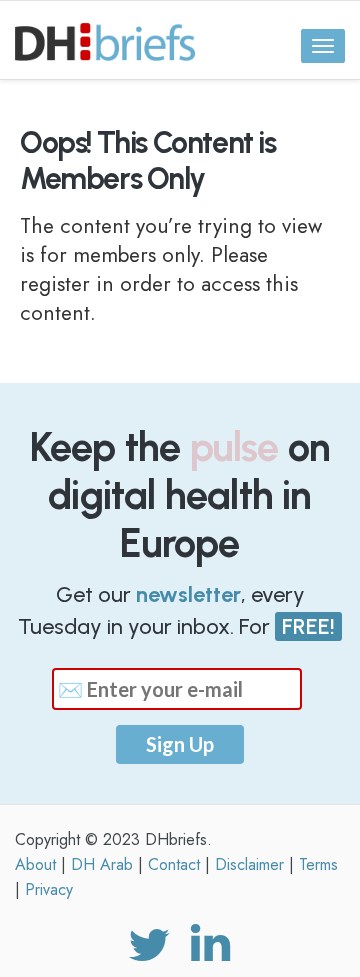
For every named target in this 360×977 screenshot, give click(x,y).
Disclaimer (249, 864)
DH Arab (102, 864)
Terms (318, 864)
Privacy (49, 889)
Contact (174, 864)
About (35, 864)
